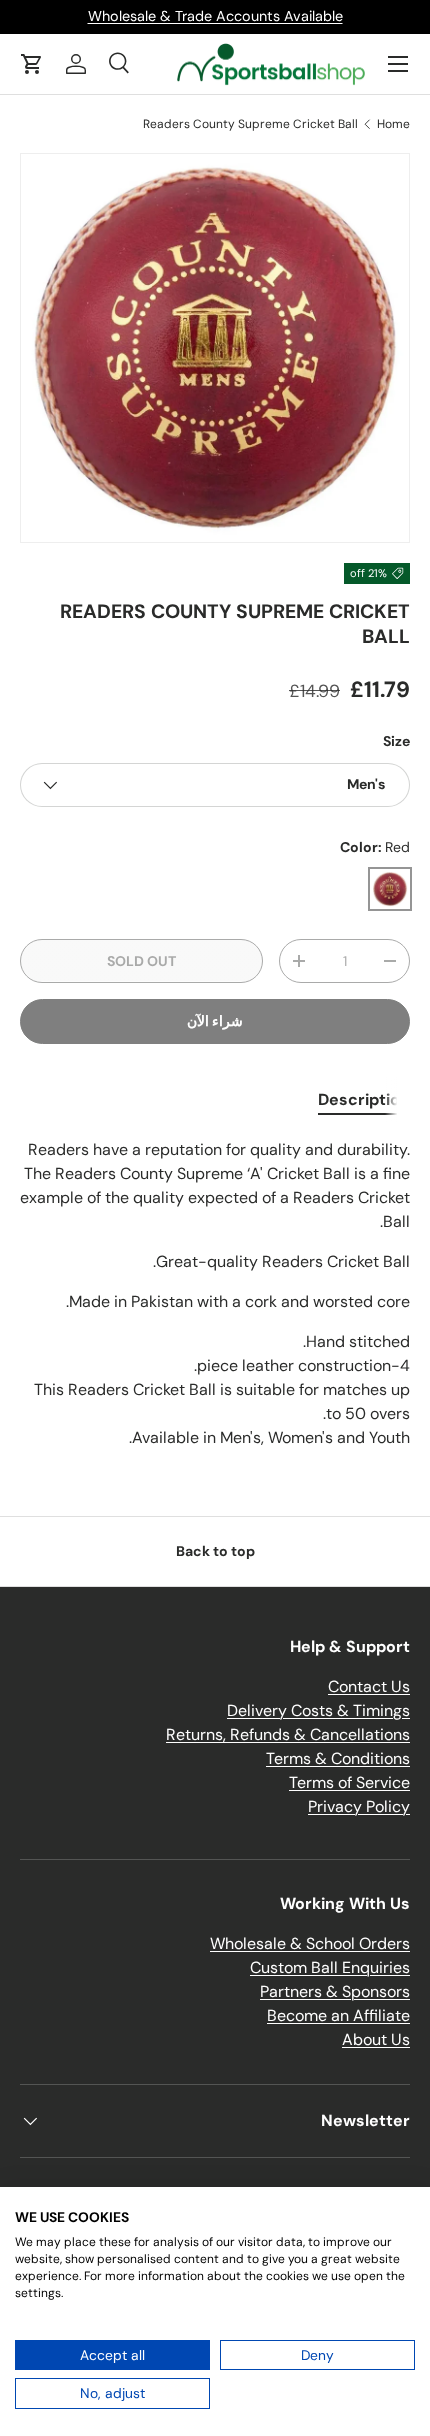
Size (396, 741)
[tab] (364, 1099)
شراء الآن (215, 1021)
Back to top (215, 1551)
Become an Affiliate (338, 2015)
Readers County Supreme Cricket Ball (250, 124)
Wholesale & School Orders (310, 1943)
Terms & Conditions (338, 1758)
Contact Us (369, 1686)
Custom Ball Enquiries (330, 1967)
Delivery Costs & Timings (318, 1710)
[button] (32, 64)
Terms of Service (349, 1782)
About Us (376, 2039)
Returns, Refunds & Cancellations (288, 1734)
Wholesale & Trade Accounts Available (215, 16)
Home (393, 124)
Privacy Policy (359, 1806)
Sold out (141, 961)
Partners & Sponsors (335, 1991)
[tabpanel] (215, 1294)
